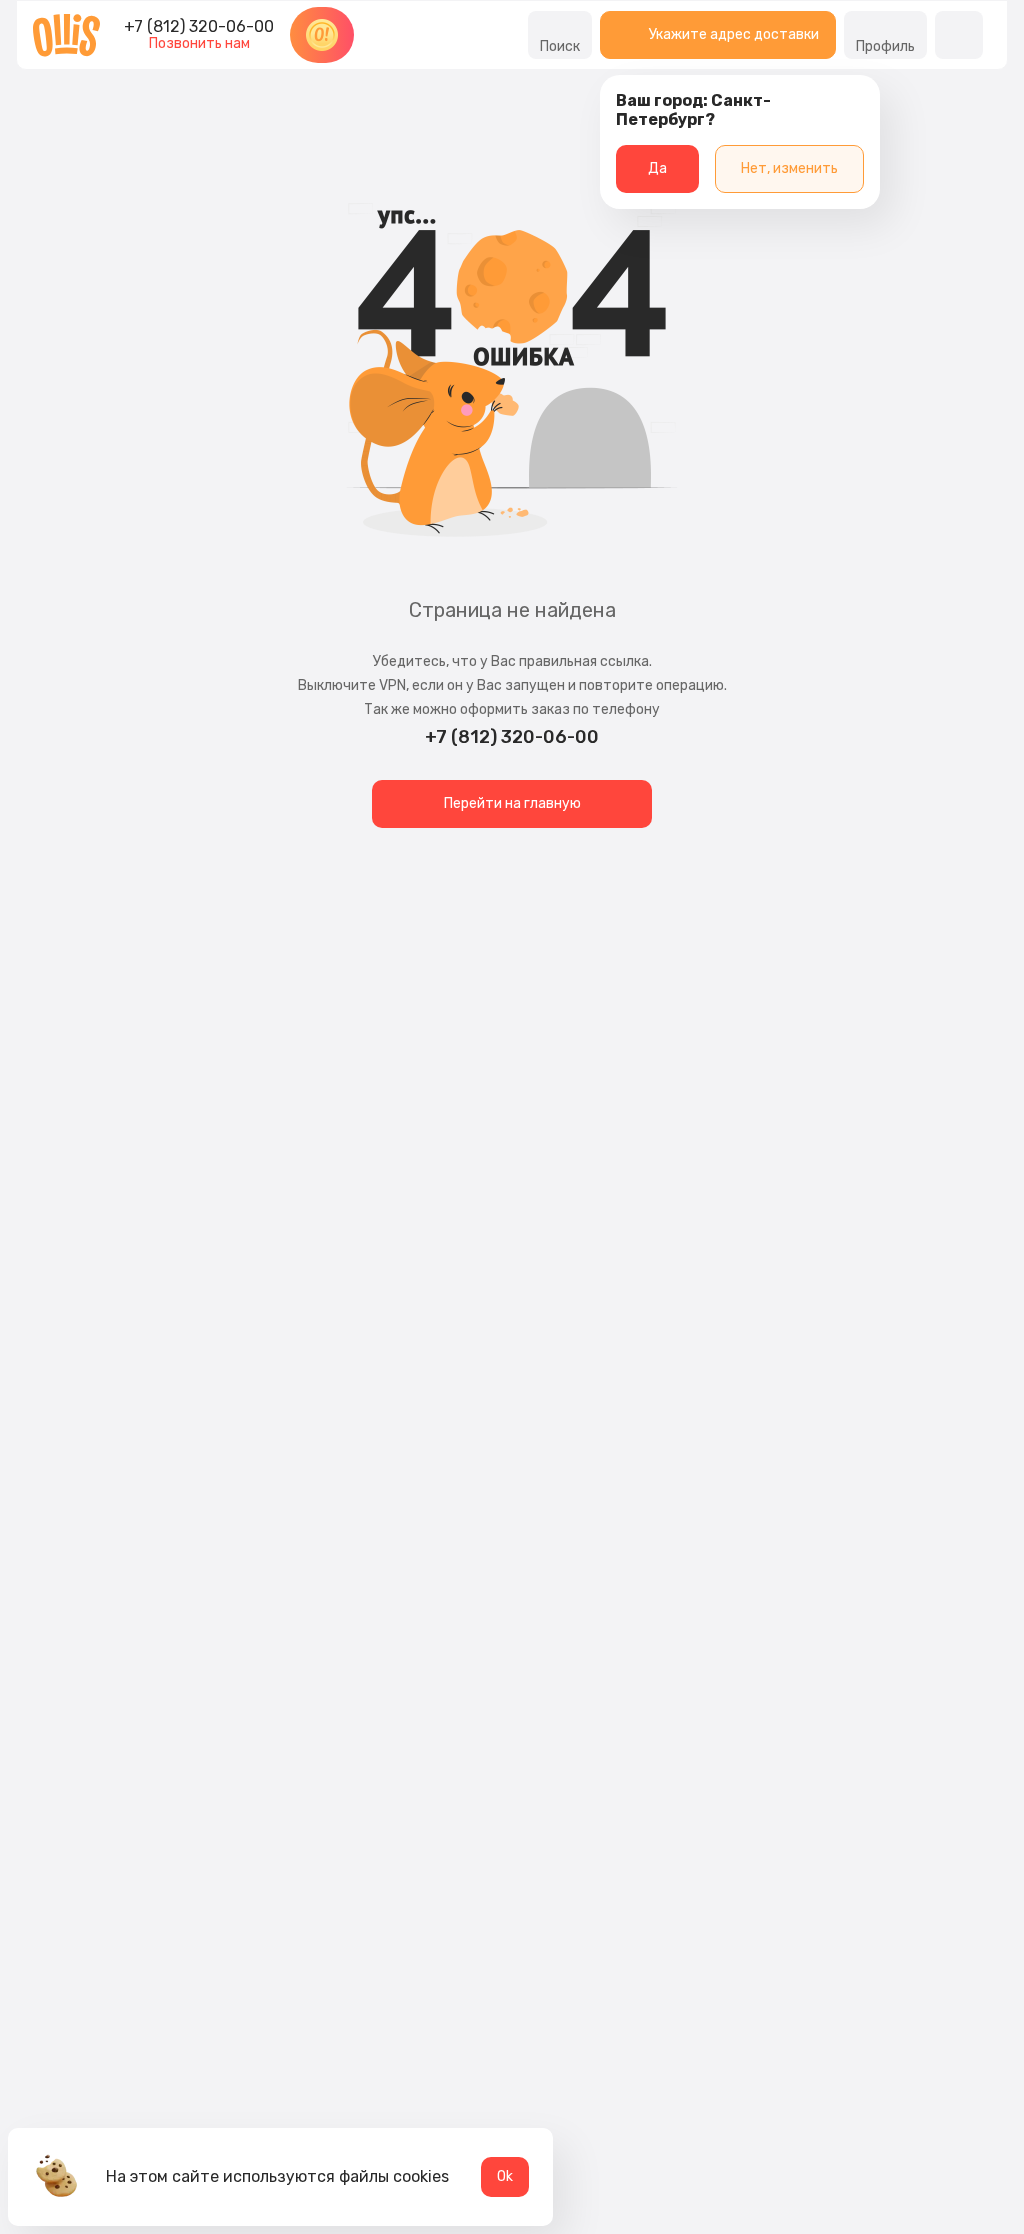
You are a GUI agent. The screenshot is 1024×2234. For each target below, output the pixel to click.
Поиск (560, 46)
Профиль (885, 46)
